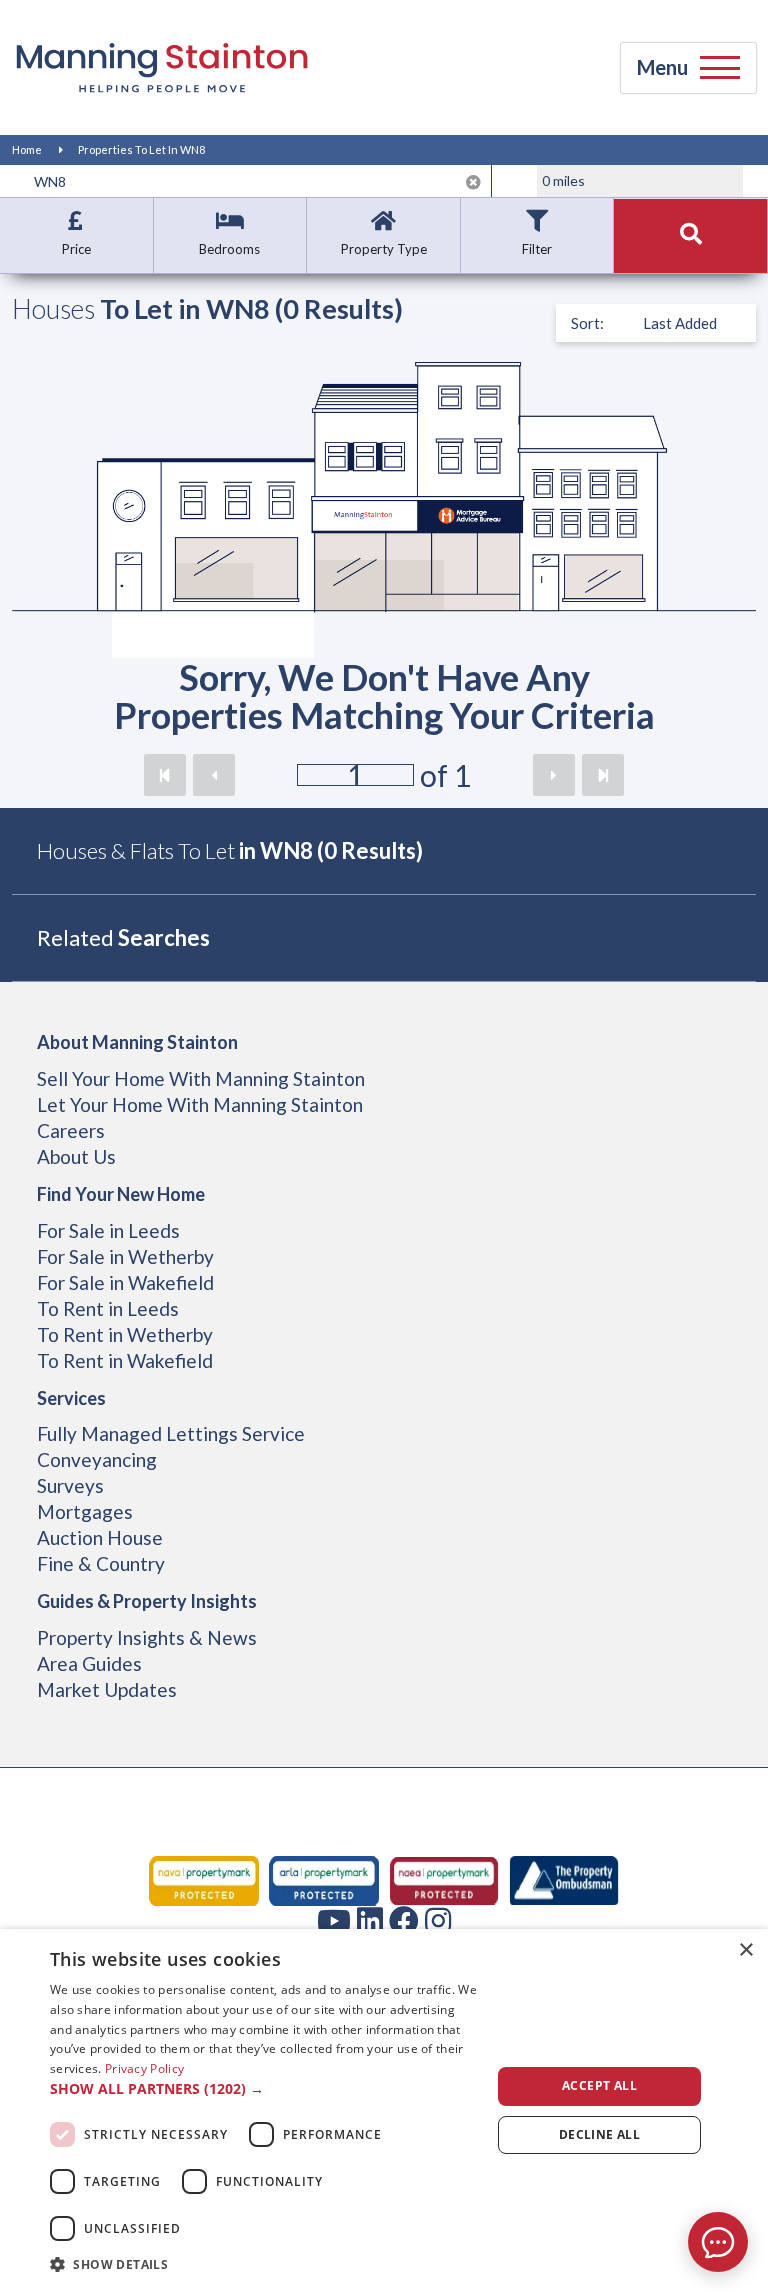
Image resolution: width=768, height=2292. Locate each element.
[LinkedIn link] (370, 1920)
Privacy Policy (144, 2068)
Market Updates (107, 1689)
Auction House (100, 1537)
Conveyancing (97, 1459)
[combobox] (258, 181)
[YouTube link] (334, 1920)
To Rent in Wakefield (125, 1360)
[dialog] (384, 2110)
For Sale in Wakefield (125, 1282)
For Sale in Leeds (108, 1230)
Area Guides (89, 1663)
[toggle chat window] (718, 2242)
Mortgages (85, 1511)
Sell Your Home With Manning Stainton (201, 1078)
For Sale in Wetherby (125, 1256)
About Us (76, 1156)
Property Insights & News (147, 1637)
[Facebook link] (404, 1920)
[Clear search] (473, 182)
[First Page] (165, 775)
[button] (264, 2089)
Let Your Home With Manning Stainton (200, 1104)
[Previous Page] (214, 775)
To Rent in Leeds (108, 1308)
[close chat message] (732, 2049)
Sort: (587, 323)
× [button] (745, 1950)
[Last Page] (603, 775)
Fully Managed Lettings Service (171, 1433)
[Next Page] (554, 775)
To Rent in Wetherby (125, 1334)
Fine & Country (101, 1563)
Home (27, 149)
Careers (71, 1130)
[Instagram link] (438, 1920)
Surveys (70, 1485)
